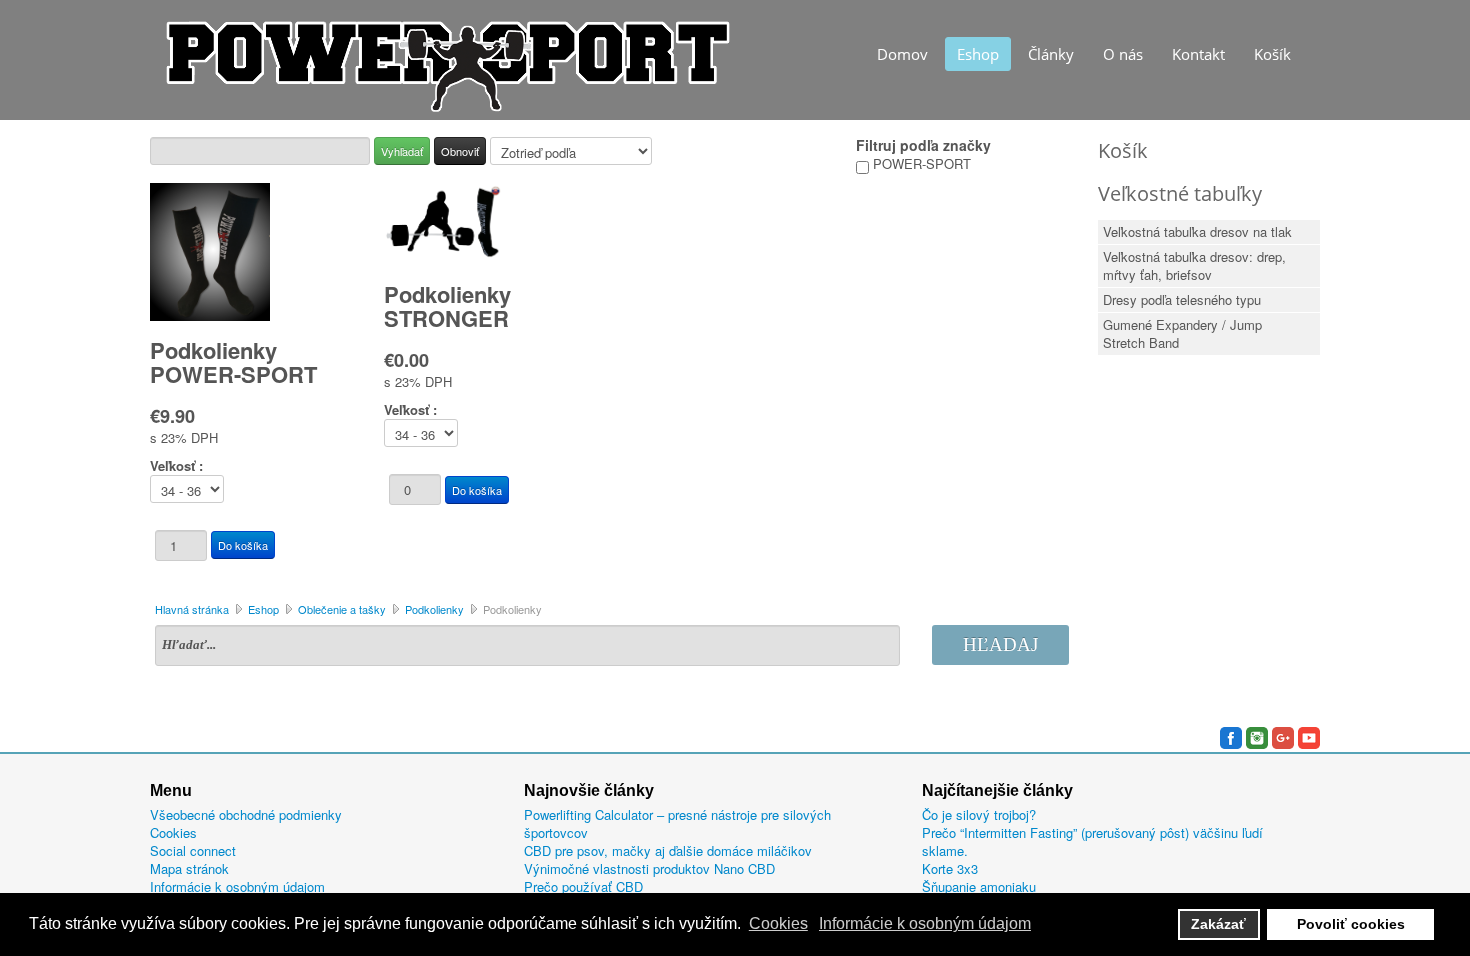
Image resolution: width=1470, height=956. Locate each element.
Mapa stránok (189, 869)
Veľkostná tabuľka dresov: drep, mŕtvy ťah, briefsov (1194, 265)
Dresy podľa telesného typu (1182, 299)
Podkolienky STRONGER (447, 306)
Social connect (193, 851)
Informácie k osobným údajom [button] (925, 923)
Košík (1272, 54)
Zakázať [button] (1218, 924)
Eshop (978, 54)
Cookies (173, 833)
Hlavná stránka (192, 609)
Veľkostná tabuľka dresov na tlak (1197, 231)
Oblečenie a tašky (342, 609)
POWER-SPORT (920, 164)
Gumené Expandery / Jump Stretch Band (1182, 333)
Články (1051, 54)
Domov (902, 54)
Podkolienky (434, 609)
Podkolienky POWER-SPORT (233, 362)
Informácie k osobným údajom (237, 887)
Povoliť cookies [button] (1351, 924)
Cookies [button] (778, 923)
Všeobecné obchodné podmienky (246, 815)
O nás (1123, 54)
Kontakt (1198, 54)
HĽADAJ (1000, 644)
